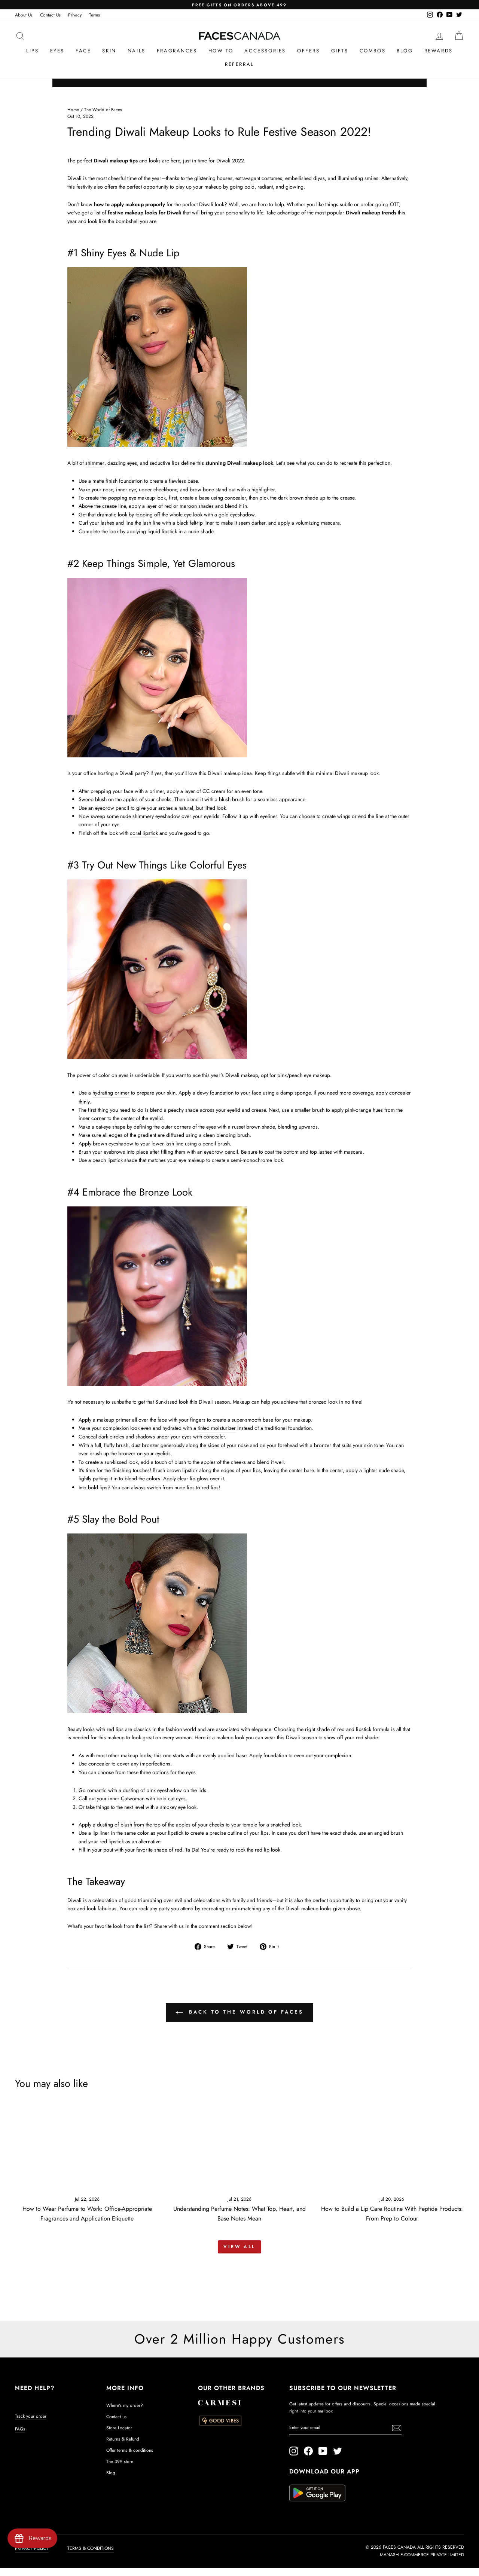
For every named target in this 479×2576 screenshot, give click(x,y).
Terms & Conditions (91, 2548)
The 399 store (120, 2461)
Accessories (265, 51)
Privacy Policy (32, 2548)
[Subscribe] (397, 2428)
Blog (405, 51)
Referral (239, 64)
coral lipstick (144, 833)
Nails (137, 51)
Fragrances (177, 51)
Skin (109, 51)
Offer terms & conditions (130, 2450)
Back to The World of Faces (245, 2012)
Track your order (31, 2416)
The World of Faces (103, 109)
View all (239, 2247)
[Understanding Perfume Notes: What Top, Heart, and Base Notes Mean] (239, 2148)
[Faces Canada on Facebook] (308, 2451)
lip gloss (199, 1478)
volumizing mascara (318, 523)
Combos (373, 51)
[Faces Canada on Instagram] (294, 2451)
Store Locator (119, 2428)
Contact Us (50, 15)
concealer (99, 1764)
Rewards (439, 51)
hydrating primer (111, 1093)
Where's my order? (125, 2405)
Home (73, 109)
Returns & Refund (123, 2439)
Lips (32, 51)
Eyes (57, 51)
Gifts (340, 51)
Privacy (75, 15)
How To (221, 51)
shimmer (95, 463)
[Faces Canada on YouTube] (323, 2451)
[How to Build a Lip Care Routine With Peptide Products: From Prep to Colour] (392, 2148)
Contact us (116, 2416)
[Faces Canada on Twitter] (338, 2451)
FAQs (20, 2429)
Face (83, 51)
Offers (309, 51)
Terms (94, 15)
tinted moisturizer (217, 1428)
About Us (24, 15)
